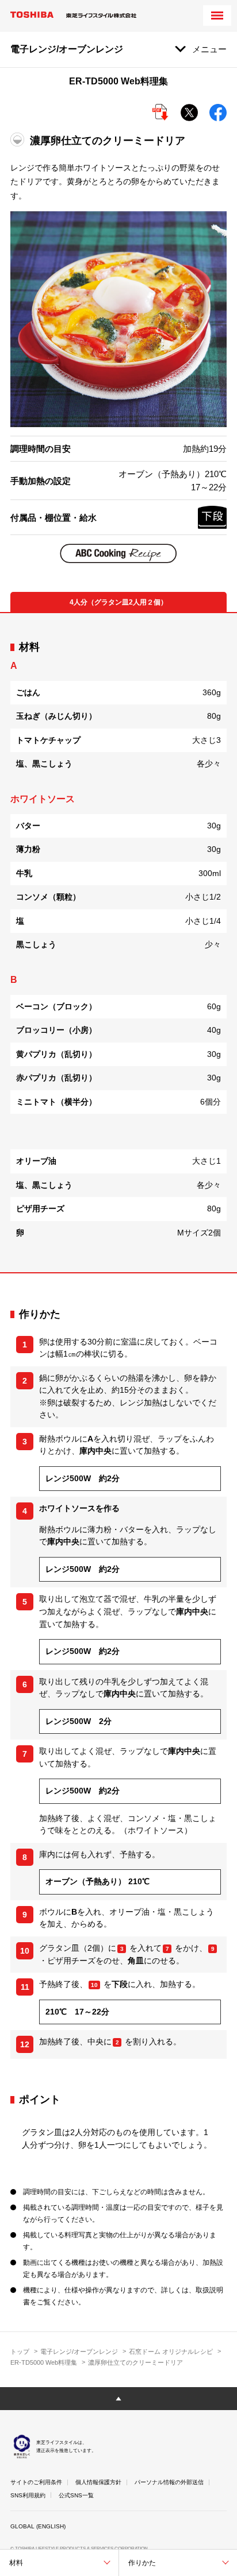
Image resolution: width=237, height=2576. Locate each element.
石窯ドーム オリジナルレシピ (171, 2352)
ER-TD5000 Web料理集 (44, 2362)
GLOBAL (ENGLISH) (38, 2526)
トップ (20, 2352)
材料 (16, 2563)
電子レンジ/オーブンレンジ (79, 2352)
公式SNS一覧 (76, 2495)
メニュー (209, 49)
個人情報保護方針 (98, 2482)
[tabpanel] (118, 943)
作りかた (142, 2563)
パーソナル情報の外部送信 (169, 2482)
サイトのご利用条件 (36, 2482)
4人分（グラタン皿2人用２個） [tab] (118, 602)
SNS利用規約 (28, 2495)
